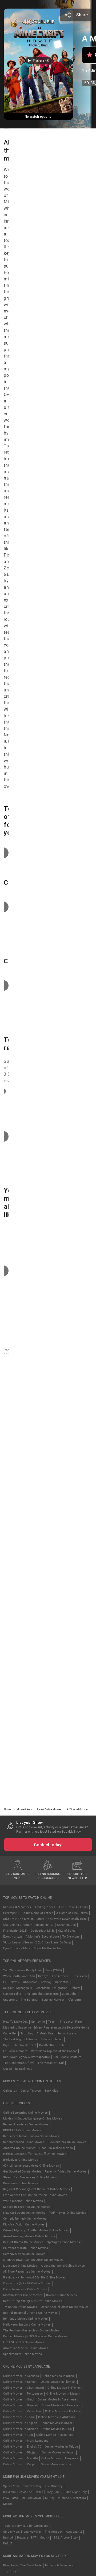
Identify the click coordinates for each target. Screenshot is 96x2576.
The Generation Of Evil (19, 2063)
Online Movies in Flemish (58, 2382)
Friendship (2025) (15, 1931)
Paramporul (11, 1913)
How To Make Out (15, 2022)
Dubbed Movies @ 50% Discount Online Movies (35, 2336)
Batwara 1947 (26, 2538)
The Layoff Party (71, 2022)
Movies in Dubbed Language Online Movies (33, 2119)
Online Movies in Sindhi (59, 2376)
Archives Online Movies (19, 2148)
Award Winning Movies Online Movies (29, 2236)
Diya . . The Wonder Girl (19, 2045)
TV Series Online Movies (20, 2307)
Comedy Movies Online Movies (24, 2254)
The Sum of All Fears (73, 1907)
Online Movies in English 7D (22, 2447)
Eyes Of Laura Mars (17, 1948)
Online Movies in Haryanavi (60, 2458)
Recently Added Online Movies (66, 2172)
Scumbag (27, 2033)
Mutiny (50, 2498)
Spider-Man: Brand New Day (22, 2486)
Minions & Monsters (17, 1907)
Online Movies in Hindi (19, 2400)
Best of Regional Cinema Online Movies (30, 2313)
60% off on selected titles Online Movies (31, 2166)
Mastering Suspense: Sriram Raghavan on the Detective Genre (46, 2028)
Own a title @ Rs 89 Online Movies (27, 2283)
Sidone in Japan (52, 2039)
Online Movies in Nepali (58, 2453)
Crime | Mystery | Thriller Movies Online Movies (36, 2230)
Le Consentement (15, 2051)
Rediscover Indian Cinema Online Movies (31, 2136)
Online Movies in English (20, 2423)
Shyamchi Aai (66, 1925)
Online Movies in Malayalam (61, 2405)
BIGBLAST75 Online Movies (22, 2130)
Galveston (62, 1982)
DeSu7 (8, 2543)
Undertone (10, 2000)
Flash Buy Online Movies (56, 2148)
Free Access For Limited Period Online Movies (35, 2195)
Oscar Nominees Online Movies (25, 2289)
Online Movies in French (64, 2388)
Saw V (15, 1982)
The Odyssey (54, 2486)
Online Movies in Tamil (19, 2417)
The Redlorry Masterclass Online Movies (31, 2330)
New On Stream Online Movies (24, 2213)
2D (86, 83)
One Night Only (76, 2492)
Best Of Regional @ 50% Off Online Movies (33, 2301)
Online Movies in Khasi (56, 2423)
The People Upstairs (67, 2057)
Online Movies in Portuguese (23, 2394)
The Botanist (30, 2000)
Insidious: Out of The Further (23, 2492)
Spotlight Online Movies (63, 2242)
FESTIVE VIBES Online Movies (24, 2342)
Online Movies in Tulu (18, 2435)
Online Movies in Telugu (61, 2447)
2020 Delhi (69, 1994)
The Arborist (60, 1976)
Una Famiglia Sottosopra (42, 1994)
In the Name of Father (38, 1913)
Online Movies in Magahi (63, 2394)
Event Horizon (13, 1937)
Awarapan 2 (74, 2532)
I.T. (5, 1982)
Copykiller (10, 2033)
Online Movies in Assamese (57, 2400)
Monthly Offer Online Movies (23, 2295)
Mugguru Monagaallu (18, 1988)
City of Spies (67, 1931)
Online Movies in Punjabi (20, 2464)
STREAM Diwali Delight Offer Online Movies (33, 2260)
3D (93, 83)
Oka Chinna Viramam (18, 1925)
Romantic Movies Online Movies (25, 2319)
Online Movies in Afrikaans (57, 2417)
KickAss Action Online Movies (24, 2225)
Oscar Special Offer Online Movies (65, 2307)
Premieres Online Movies (21, 2183)
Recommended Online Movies (24, 2142)
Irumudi (8, 2538)
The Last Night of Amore (20, 2039)
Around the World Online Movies (63, 2266)
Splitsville (38, 2022)
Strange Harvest (53, 2000)
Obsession (80, 1976)
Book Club (51, 2091)
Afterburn (74, 2000)
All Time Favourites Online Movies (27, 2272)
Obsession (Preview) (37, 1982)
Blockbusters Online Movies (67, 2142)
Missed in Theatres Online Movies (27, 2207)
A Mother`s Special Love (42, 1937)
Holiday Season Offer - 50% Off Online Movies (35, 2154)
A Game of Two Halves (72, 1913)
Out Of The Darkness (18, 2069)
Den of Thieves (31, 2091)
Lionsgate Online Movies (20, 2266)
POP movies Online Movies (67, 2213)
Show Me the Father (48, 1948)
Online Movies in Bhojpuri (21, 2453)
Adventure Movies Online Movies (26, 2348)
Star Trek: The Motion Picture (24, 1919)
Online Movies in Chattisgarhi (24, 2388)
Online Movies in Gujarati (21, 2405)
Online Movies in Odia (57, 2429)
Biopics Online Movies (61, 2295)
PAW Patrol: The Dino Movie (22, 2498)
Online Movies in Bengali (20, 2382)
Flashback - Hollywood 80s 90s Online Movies (35, 2278)
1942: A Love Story (65, 2538)
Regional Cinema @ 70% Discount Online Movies (37, 2189)
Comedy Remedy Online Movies (25, 2219)
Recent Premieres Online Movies (26, 2124)
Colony (75, 1988)
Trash (52, 2022)
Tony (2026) (54, 2492)
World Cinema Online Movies (23, 2201)
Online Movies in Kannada (21, 2376)
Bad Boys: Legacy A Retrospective (27, 2057)
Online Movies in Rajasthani (22, 2411)
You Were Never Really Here (67, 1919)
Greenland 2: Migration (51, 1988)
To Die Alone (71, 1937)
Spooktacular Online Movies (23, 2354)
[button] (39, 60)
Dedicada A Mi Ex (43, 1931)
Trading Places (45, 1907)
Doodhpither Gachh (52, 2045)
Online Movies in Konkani (63, 2411)
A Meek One (45, 2033)
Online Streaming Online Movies (25, 2113)
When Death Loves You (19, 1976)
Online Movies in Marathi (21, 2458)
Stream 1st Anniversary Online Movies (30, 2177)
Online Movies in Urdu (56, 2464)
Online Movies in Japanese (55, 2435)
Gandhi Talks (12, 1994)
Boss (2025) (54, 1970)
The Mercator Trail (51, 2063)
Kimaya (43, 1976)
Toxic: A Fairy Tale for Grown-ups (26, 2526)
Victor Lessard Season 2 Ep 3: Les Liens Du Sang (37, 1943)
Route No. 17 (45, 1925)
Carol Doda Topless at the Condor (54, 2051)
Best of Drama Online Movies (23, 2242)
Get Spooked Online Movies (22, 2172)
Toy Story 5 (11, 2571)
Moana (8, 2504)
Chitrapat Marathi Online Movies (26, 2248)
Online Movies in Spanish (21, 2429)
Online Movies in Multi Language (26, 2441)
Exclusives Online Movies (21, 2160)
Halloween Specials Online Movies (27, 2325)
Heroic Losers (67, 2033)
